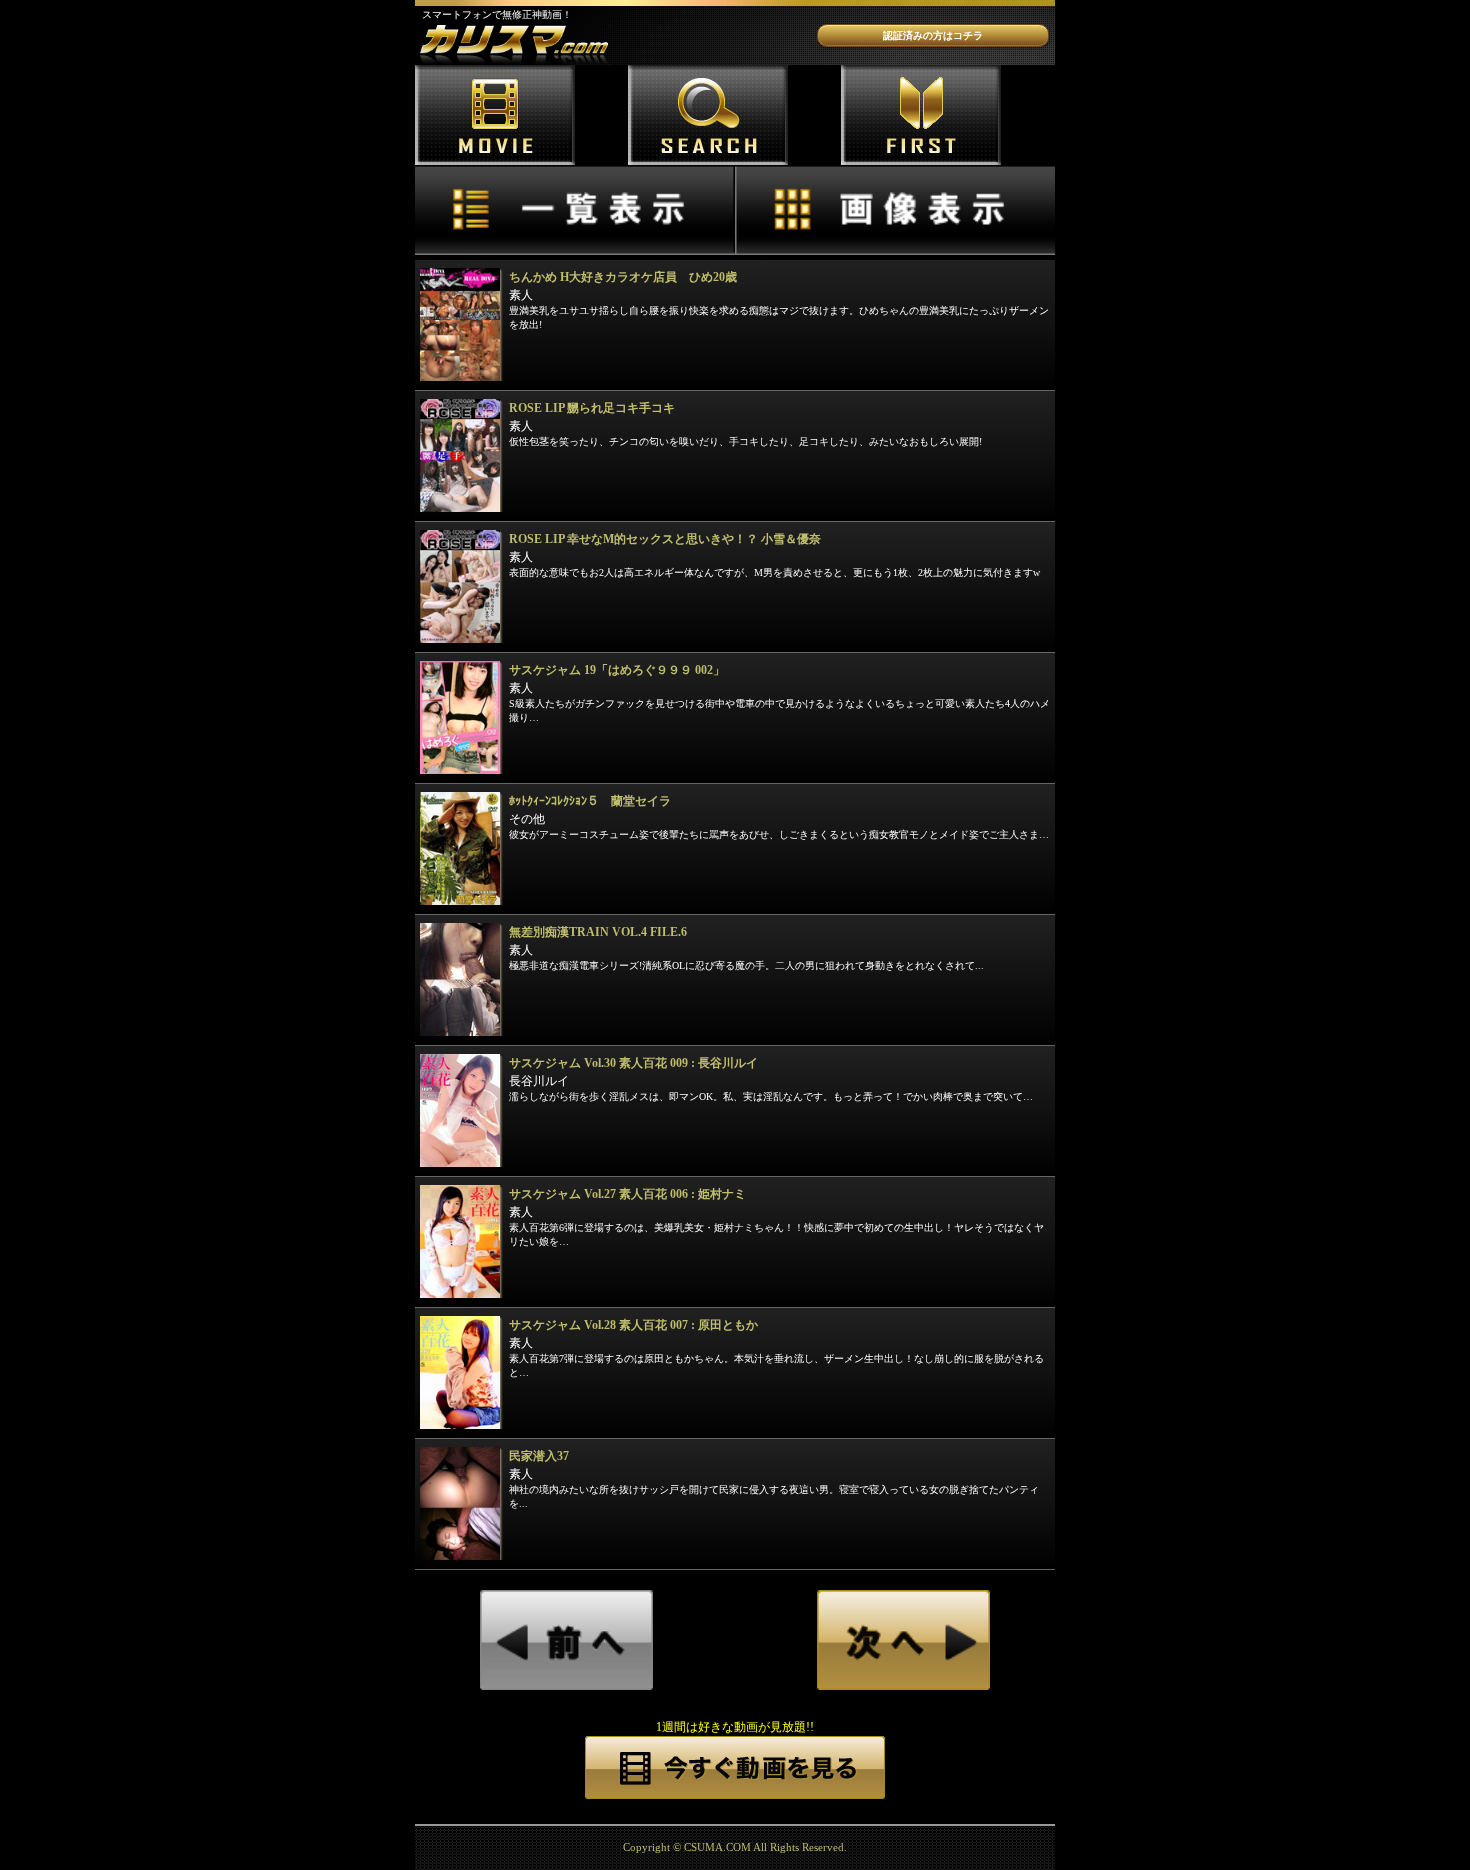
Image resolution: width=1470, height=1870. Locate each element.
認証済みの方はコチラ (933, 35)
